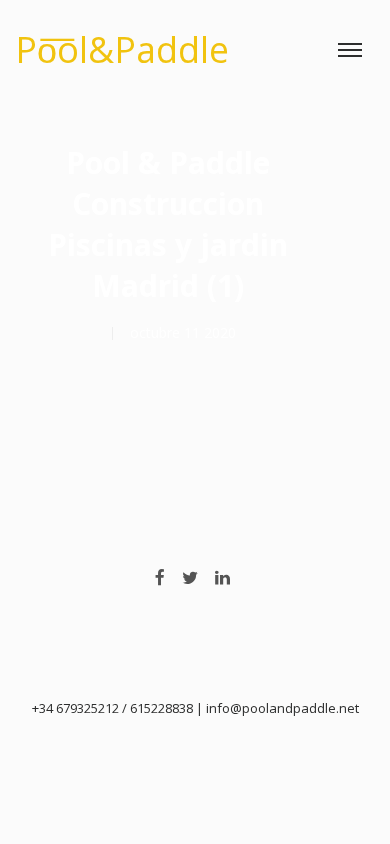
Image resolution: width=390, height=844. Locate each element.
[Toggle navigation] (350, 50)
